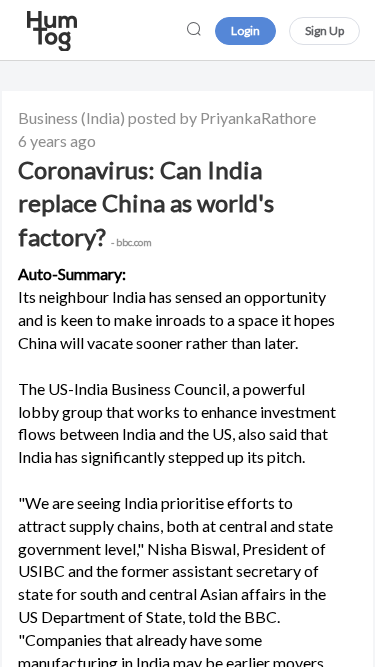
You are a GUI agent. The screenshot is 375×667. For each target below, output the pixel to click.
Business (48, 117)
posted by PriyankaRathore (222, 117)
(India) (103, 117)
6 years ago (57, 140)
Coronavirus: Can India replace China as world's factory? (146, 203)
